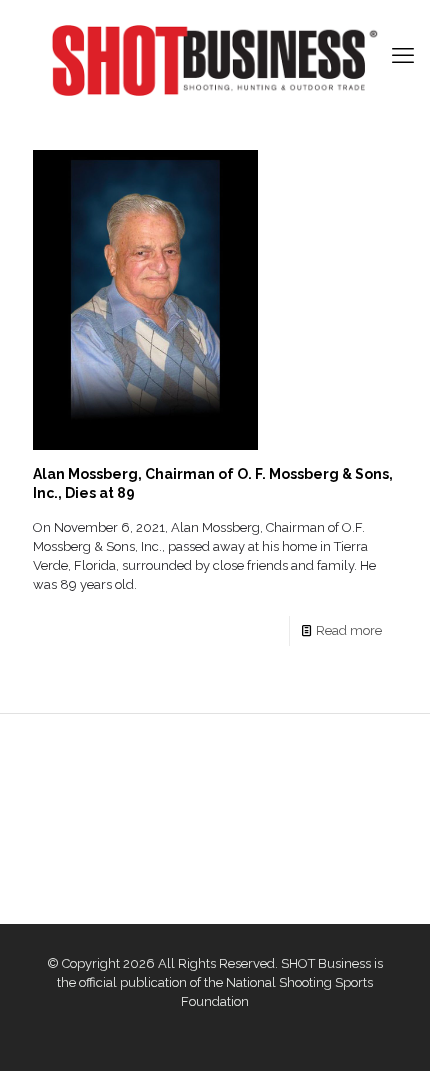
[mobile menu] (403, 55)
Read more (349, 630)
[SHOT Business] (215, 60)
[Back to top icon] (389, 1030)
